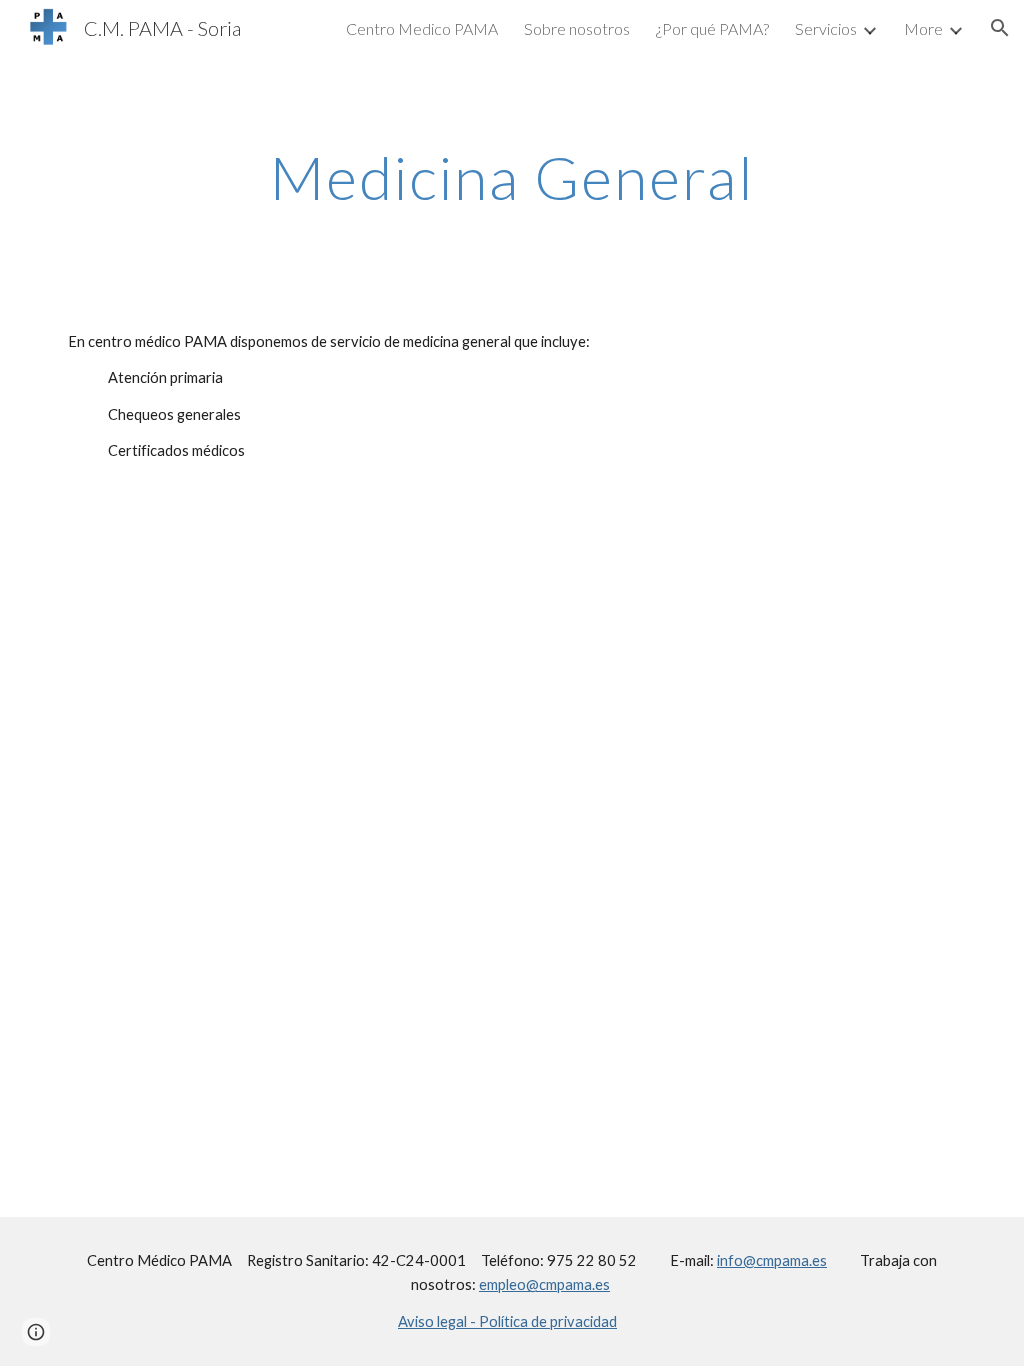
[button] (1000, 28)
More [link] (923, 28)
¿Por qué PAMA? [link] (712, 28)
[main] (512, 177)
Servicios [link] (826, 28)
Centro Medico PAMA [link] (422, 28)
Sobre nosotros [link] (577, 28)
